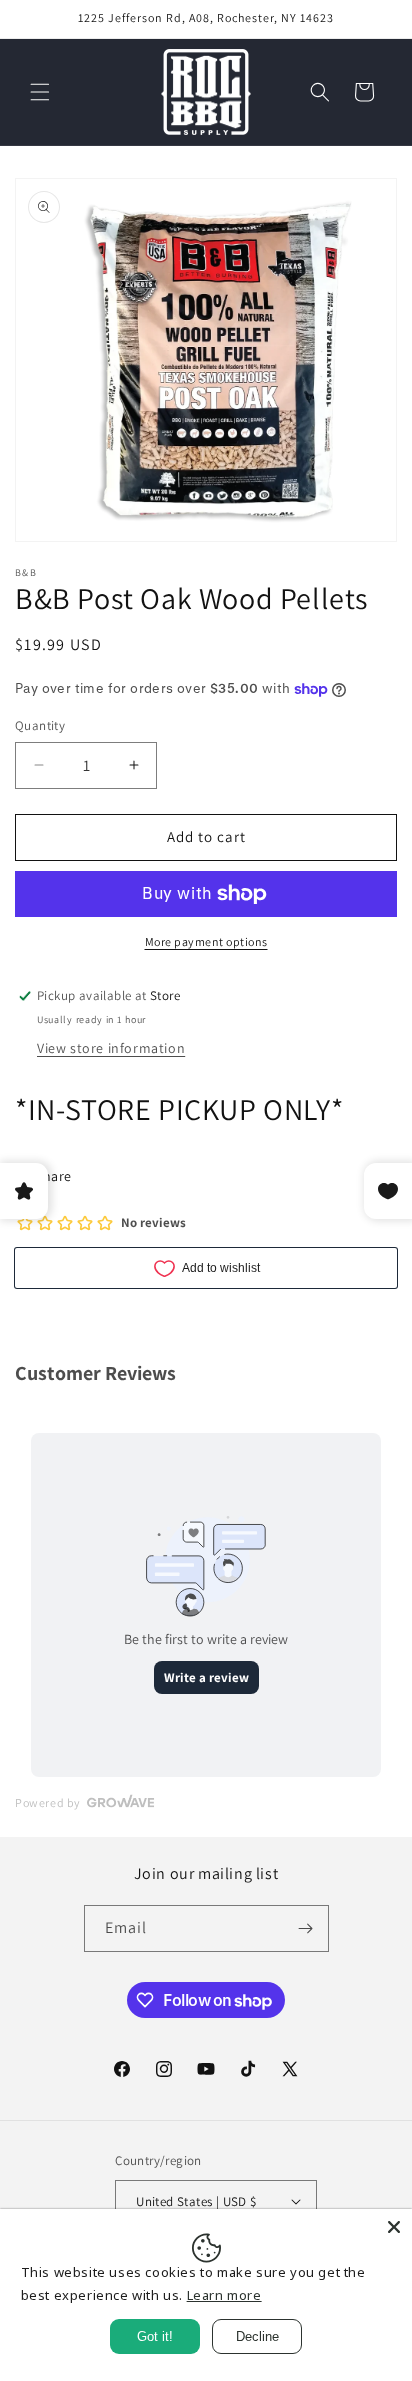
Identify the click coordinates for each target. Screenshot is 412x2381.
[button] (40, 92)
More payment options (206, 941)
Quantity (40, 725)
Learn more (224, 2295)
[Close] (394, 2227)
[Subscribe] (306, 1928)
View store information (111, 1048)
